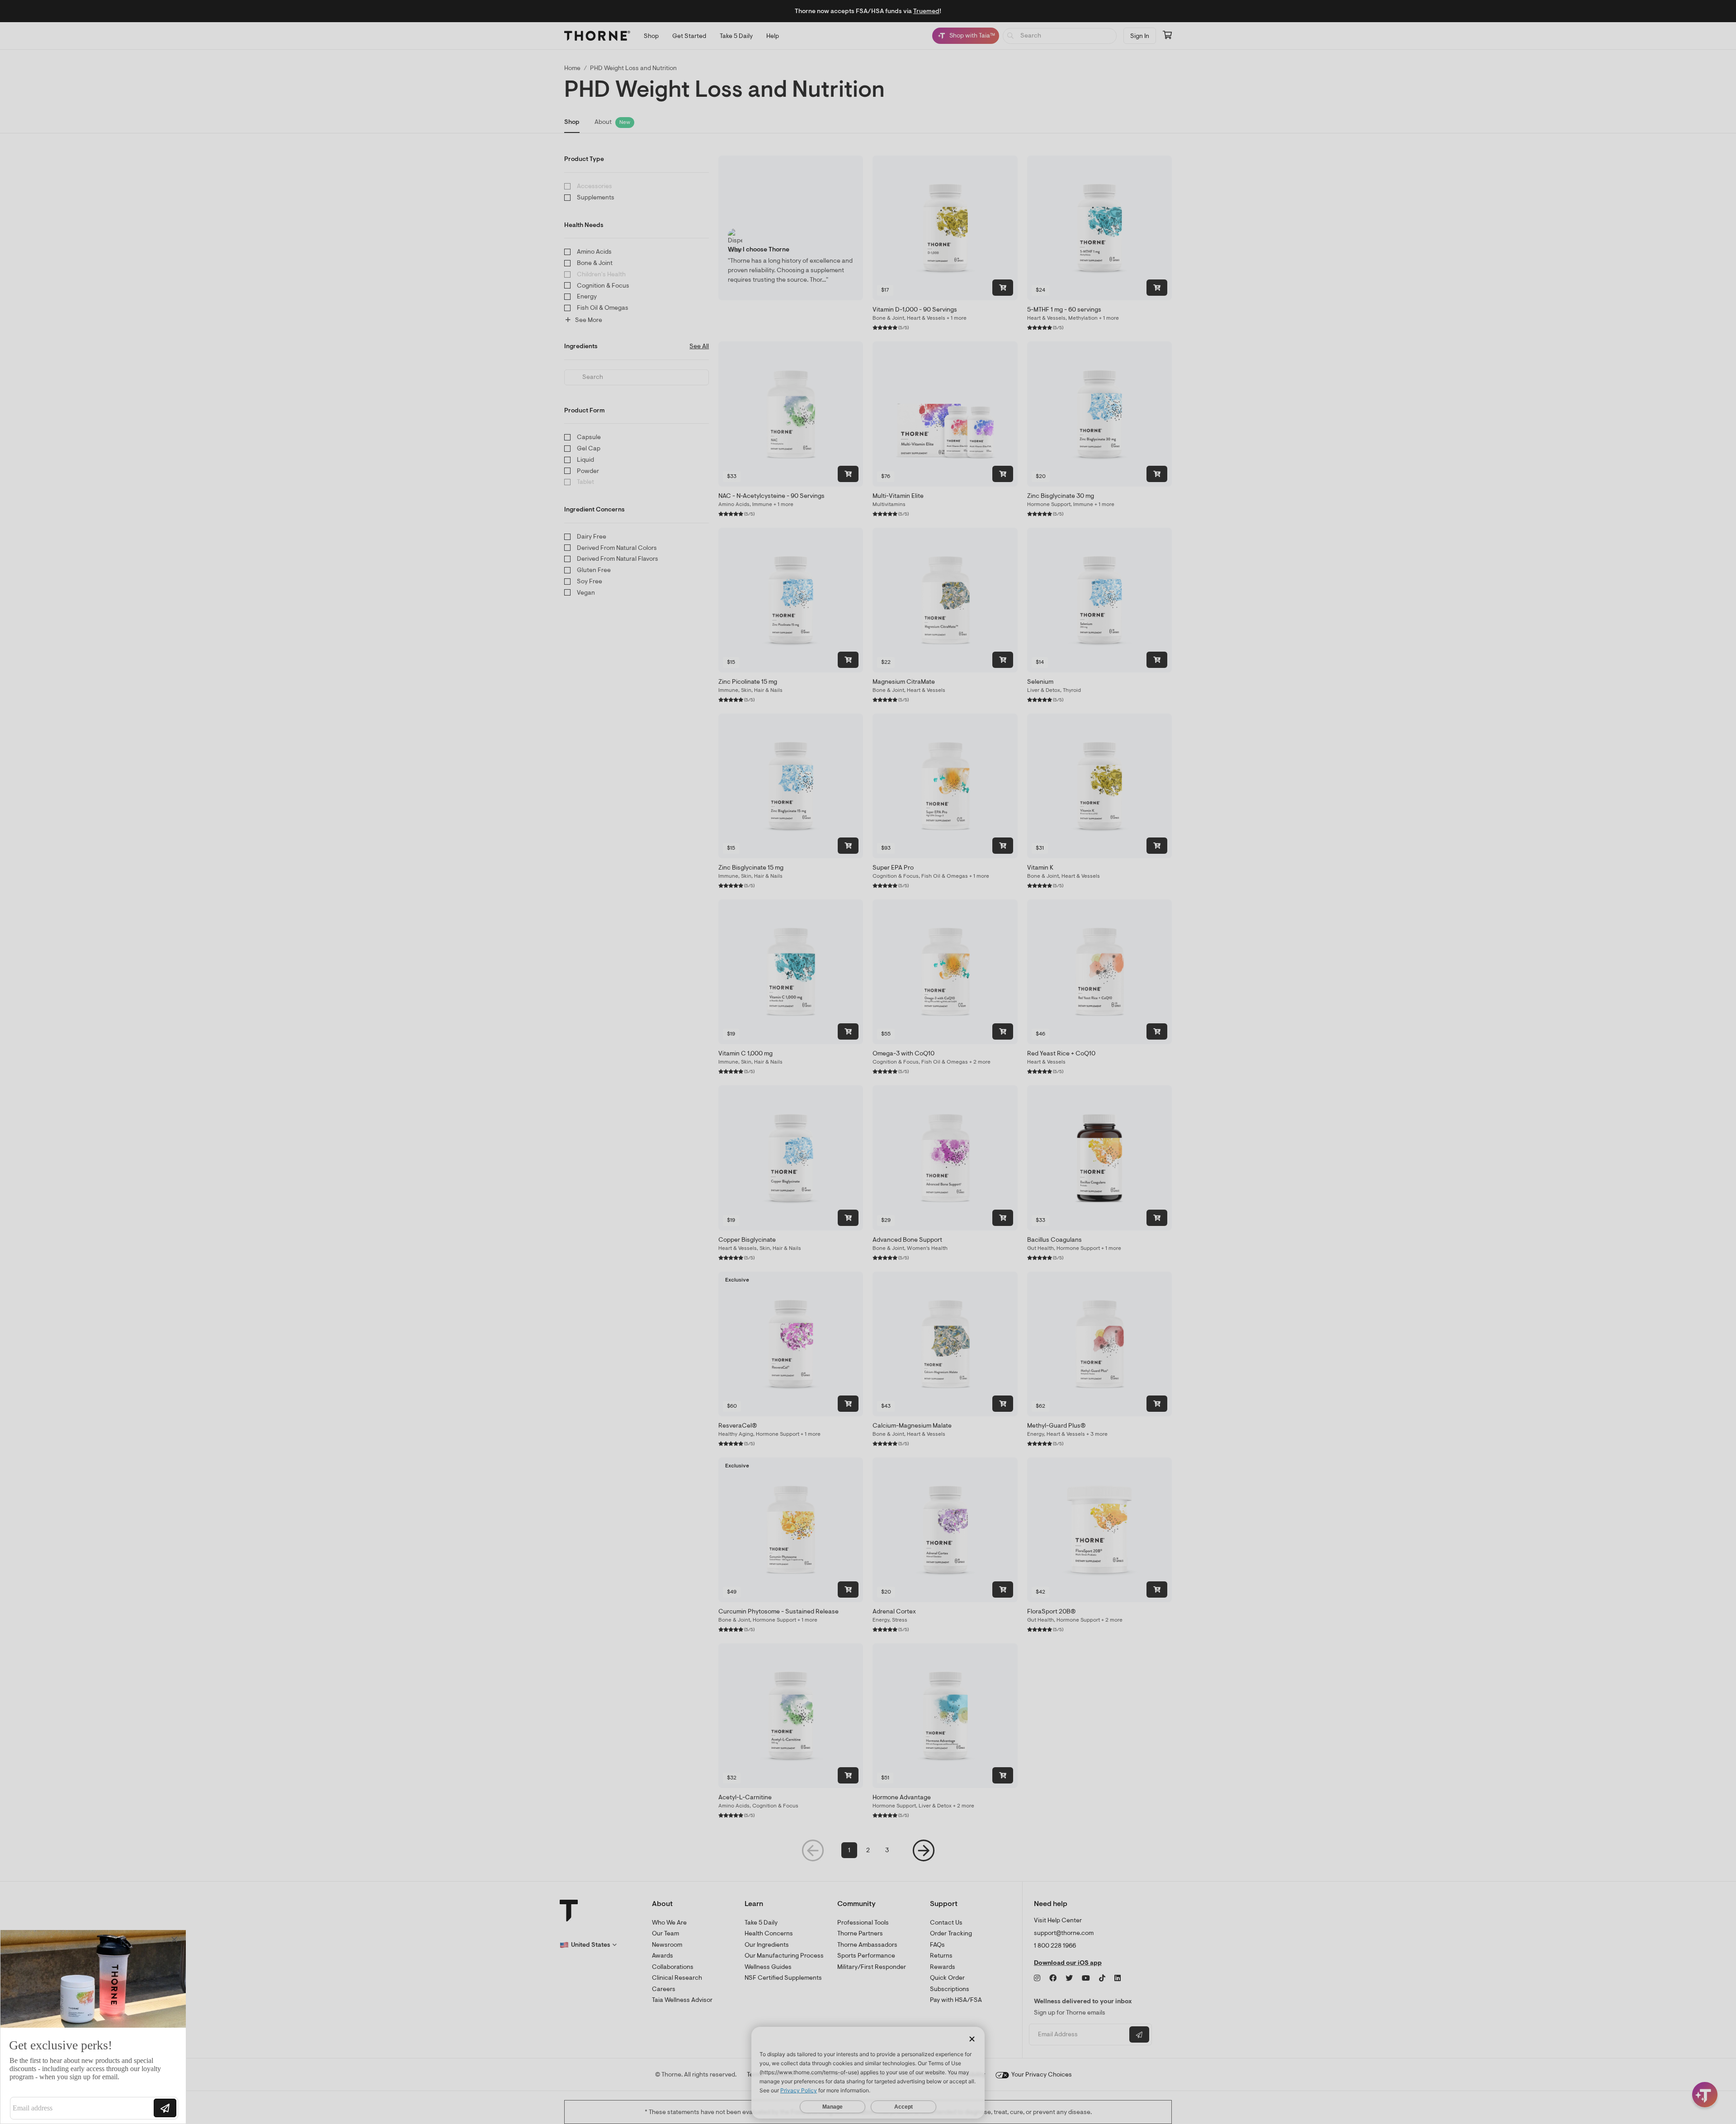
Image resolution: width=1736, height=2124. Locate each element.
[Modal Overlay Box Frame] (93, 2027)
